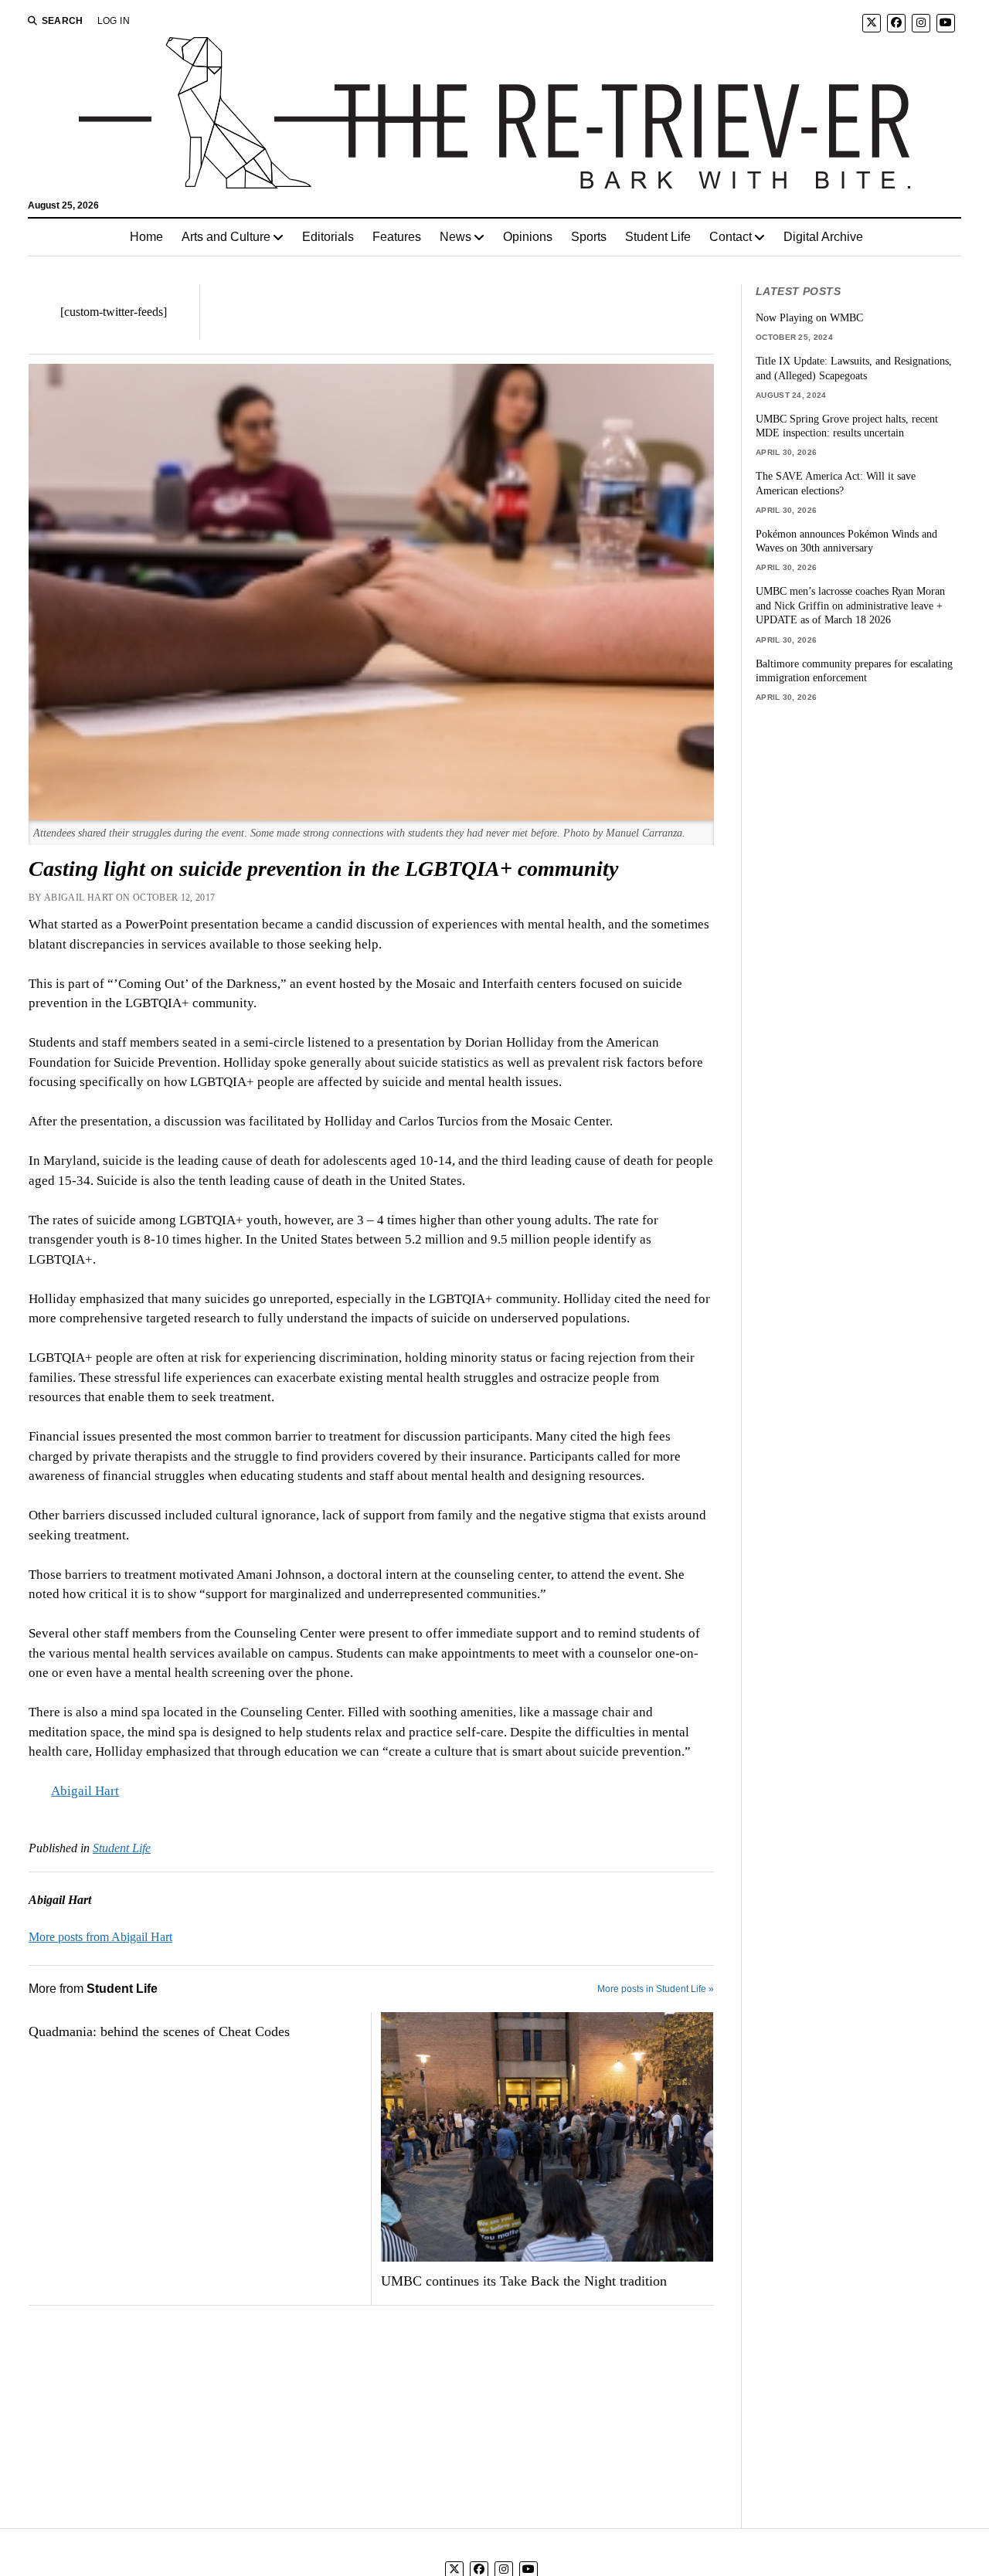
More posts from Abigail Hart (100, 1937)
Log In (114, 21)
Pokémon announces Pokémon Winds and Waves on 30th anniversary (846, 541)
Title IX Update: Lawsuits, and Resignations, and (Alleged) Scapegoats (854, 368)
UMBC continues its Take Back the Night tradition (524, 2281)
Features (397, 237)
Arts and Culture (226, 237)
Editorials (328, 237)
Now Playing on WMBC (809, 317)
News (455, 237)
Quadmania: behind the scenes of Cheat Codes (159, 2031)
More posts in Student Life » (656, 1989)
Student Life (658, 237)
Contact (731, 237)
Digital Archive (823, 237)
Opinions (528, 237)
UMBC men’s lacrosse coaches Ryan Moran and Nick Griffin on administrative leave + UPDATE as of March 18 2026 (850, 605)
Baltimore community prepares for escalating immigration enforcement (854, 671)
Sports (589, 237)
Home (146, 237)
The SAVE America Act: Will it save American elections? (836, 483)
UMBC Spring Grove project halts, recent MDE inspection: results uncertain (847, 426)
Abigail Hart (85, 1791)
